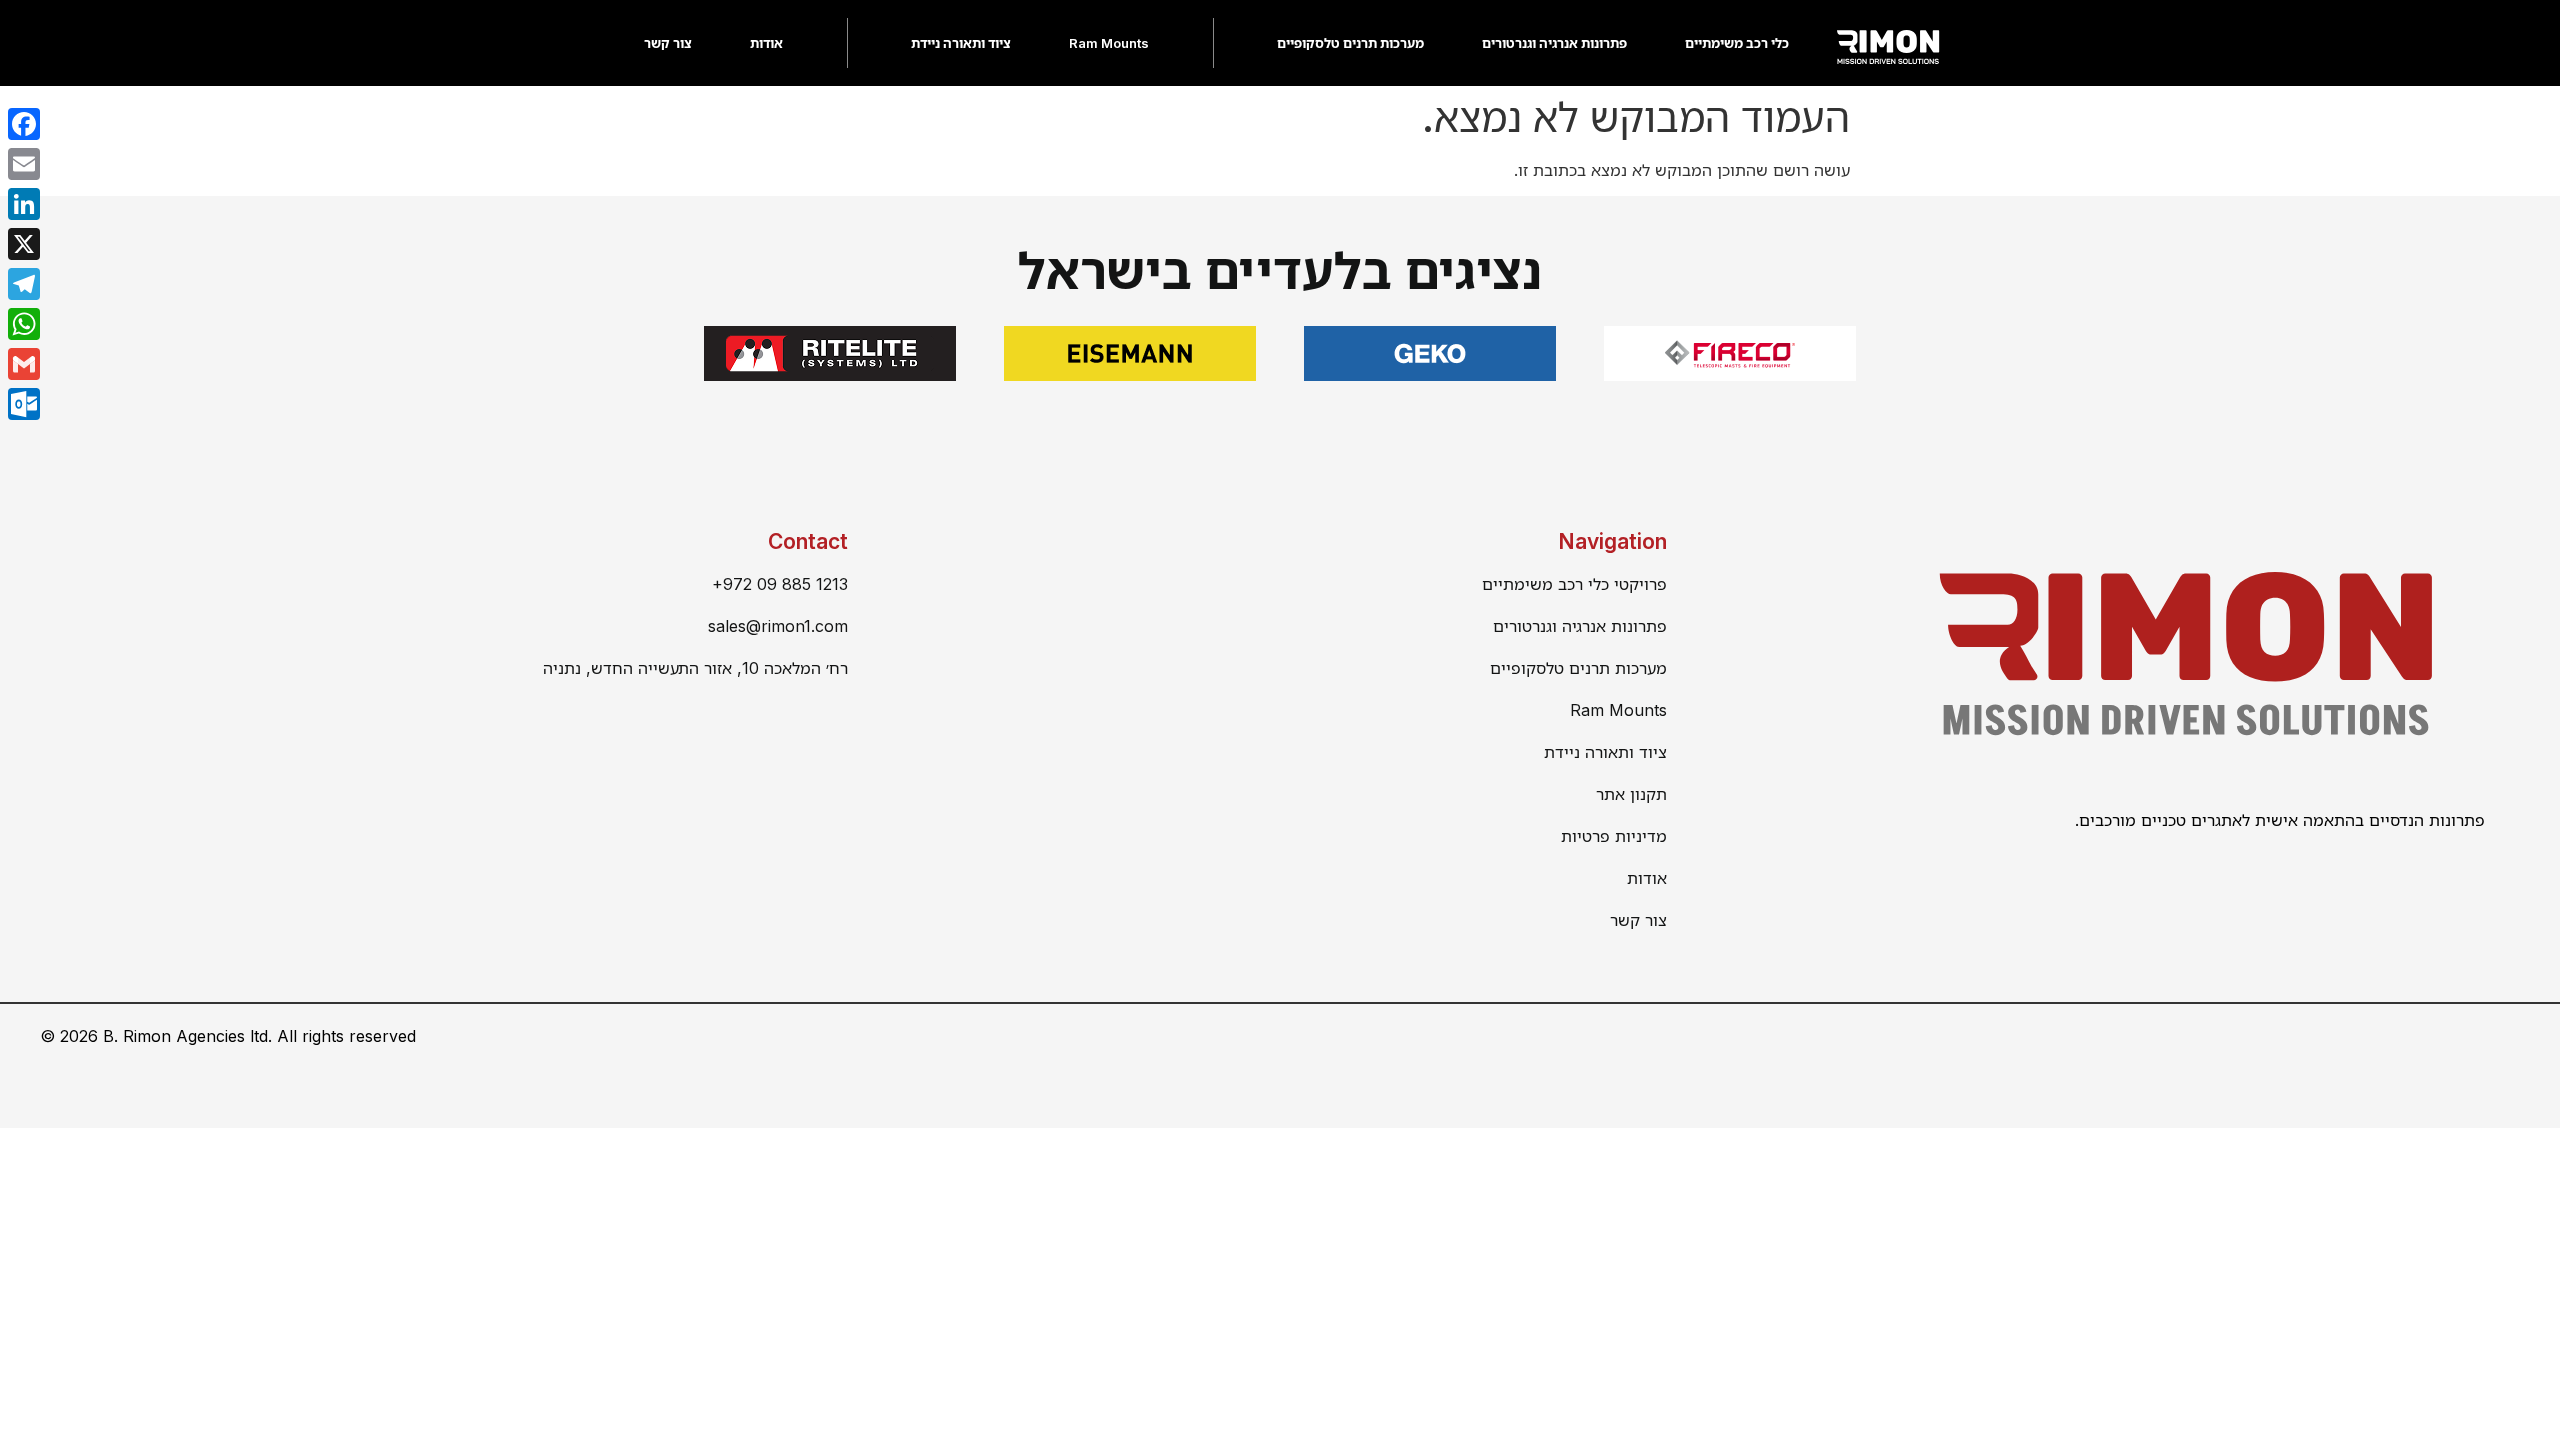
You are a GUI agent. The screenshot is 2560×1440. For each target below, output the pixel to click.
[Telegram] (24, 284)
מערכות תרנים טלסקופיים (1350, 43)
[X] (24, 244)
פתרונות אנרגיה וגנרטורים (1554, 43)
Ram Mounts (1109, 43)
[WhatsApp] (24, 324)
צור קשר (668, 43)
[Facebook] (24, 124)
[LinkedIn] (24, 204)
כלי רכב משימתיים (1737, 43)
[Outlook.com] (24, 404)
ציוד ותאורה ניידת (961, 43)
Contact (808, 541)
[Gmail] (24, 364)
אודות (766, 43)
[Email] (24, 164)
